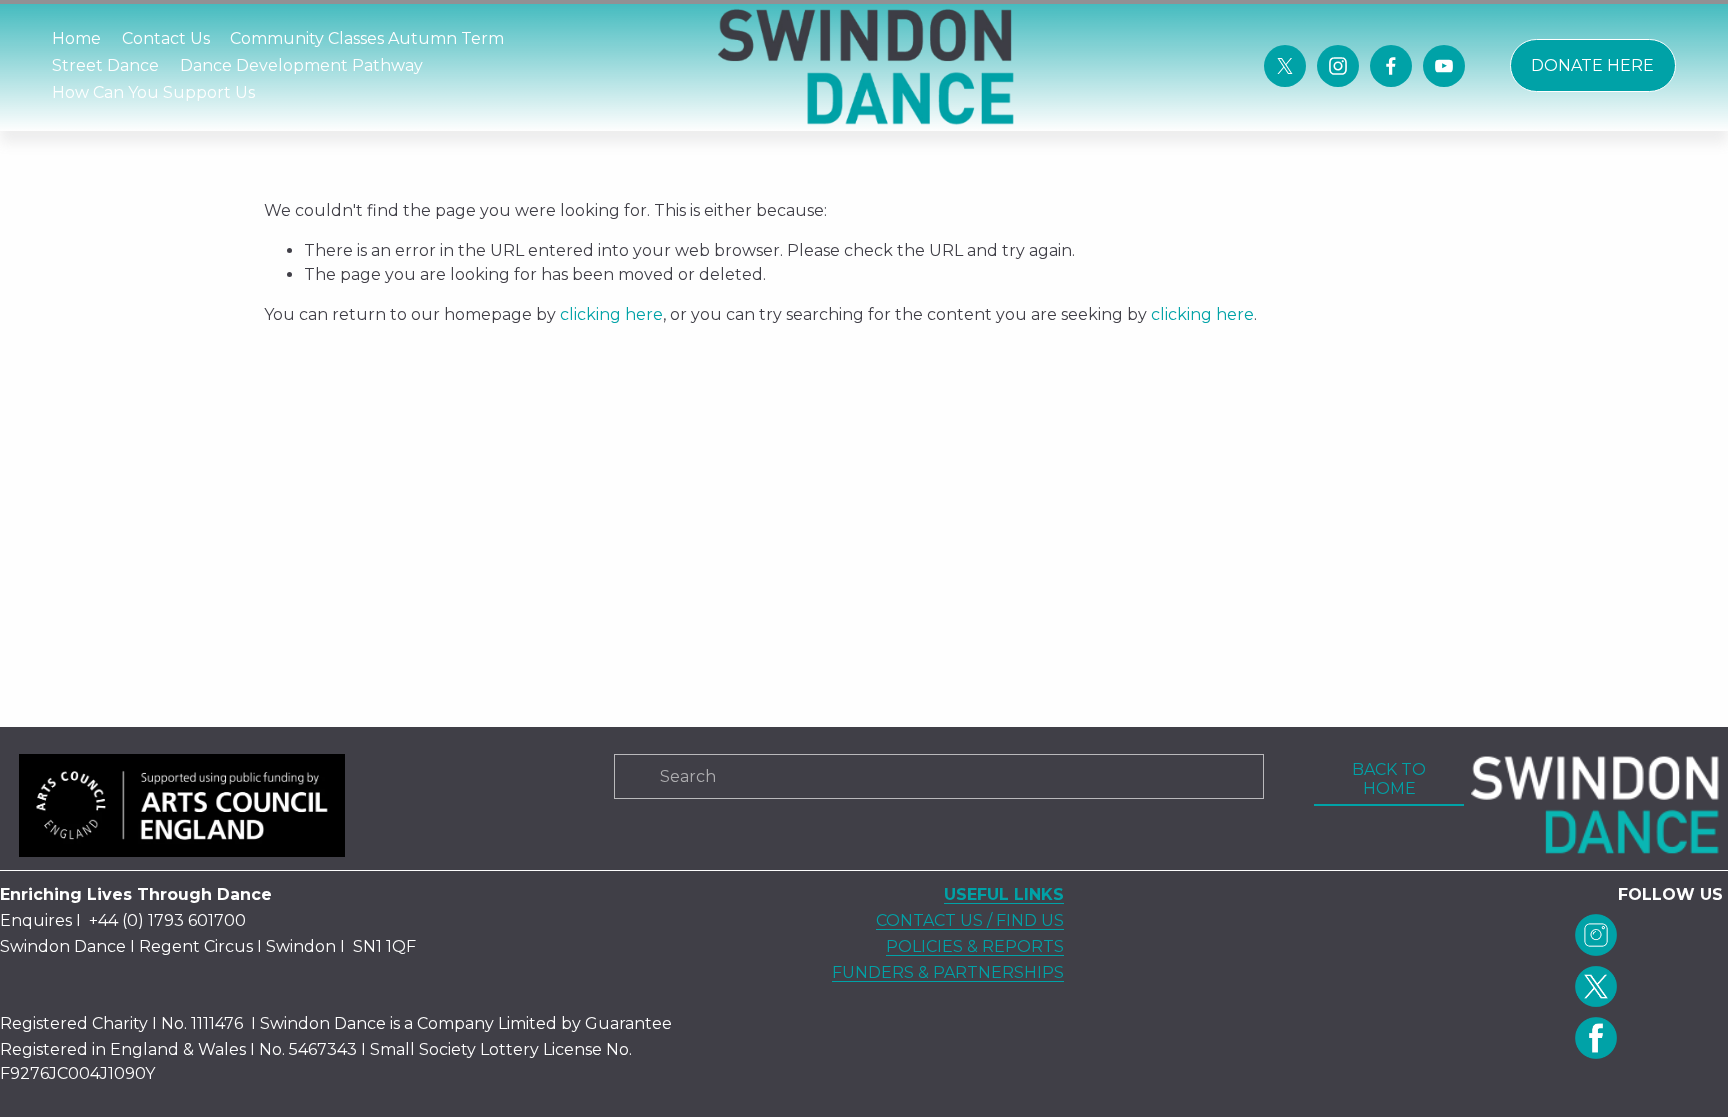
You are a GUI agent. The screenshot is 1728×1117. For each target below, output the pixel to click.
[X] (1285, 66)
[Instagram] (1338, 66)
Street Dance (105, 65)
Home (76, 38)
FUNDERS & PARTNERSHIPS (948, 972)
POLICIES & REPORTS (975, 946)
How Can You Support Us (153, 92)
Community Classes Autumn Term (367, 38)
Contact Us (166, 38)
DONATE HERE (1592, 65)
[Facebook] (1391, 66)
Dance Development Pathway (301, 65)
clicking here (611, 314)
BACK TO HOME (1389, 779)
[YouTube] (1444, 66)
